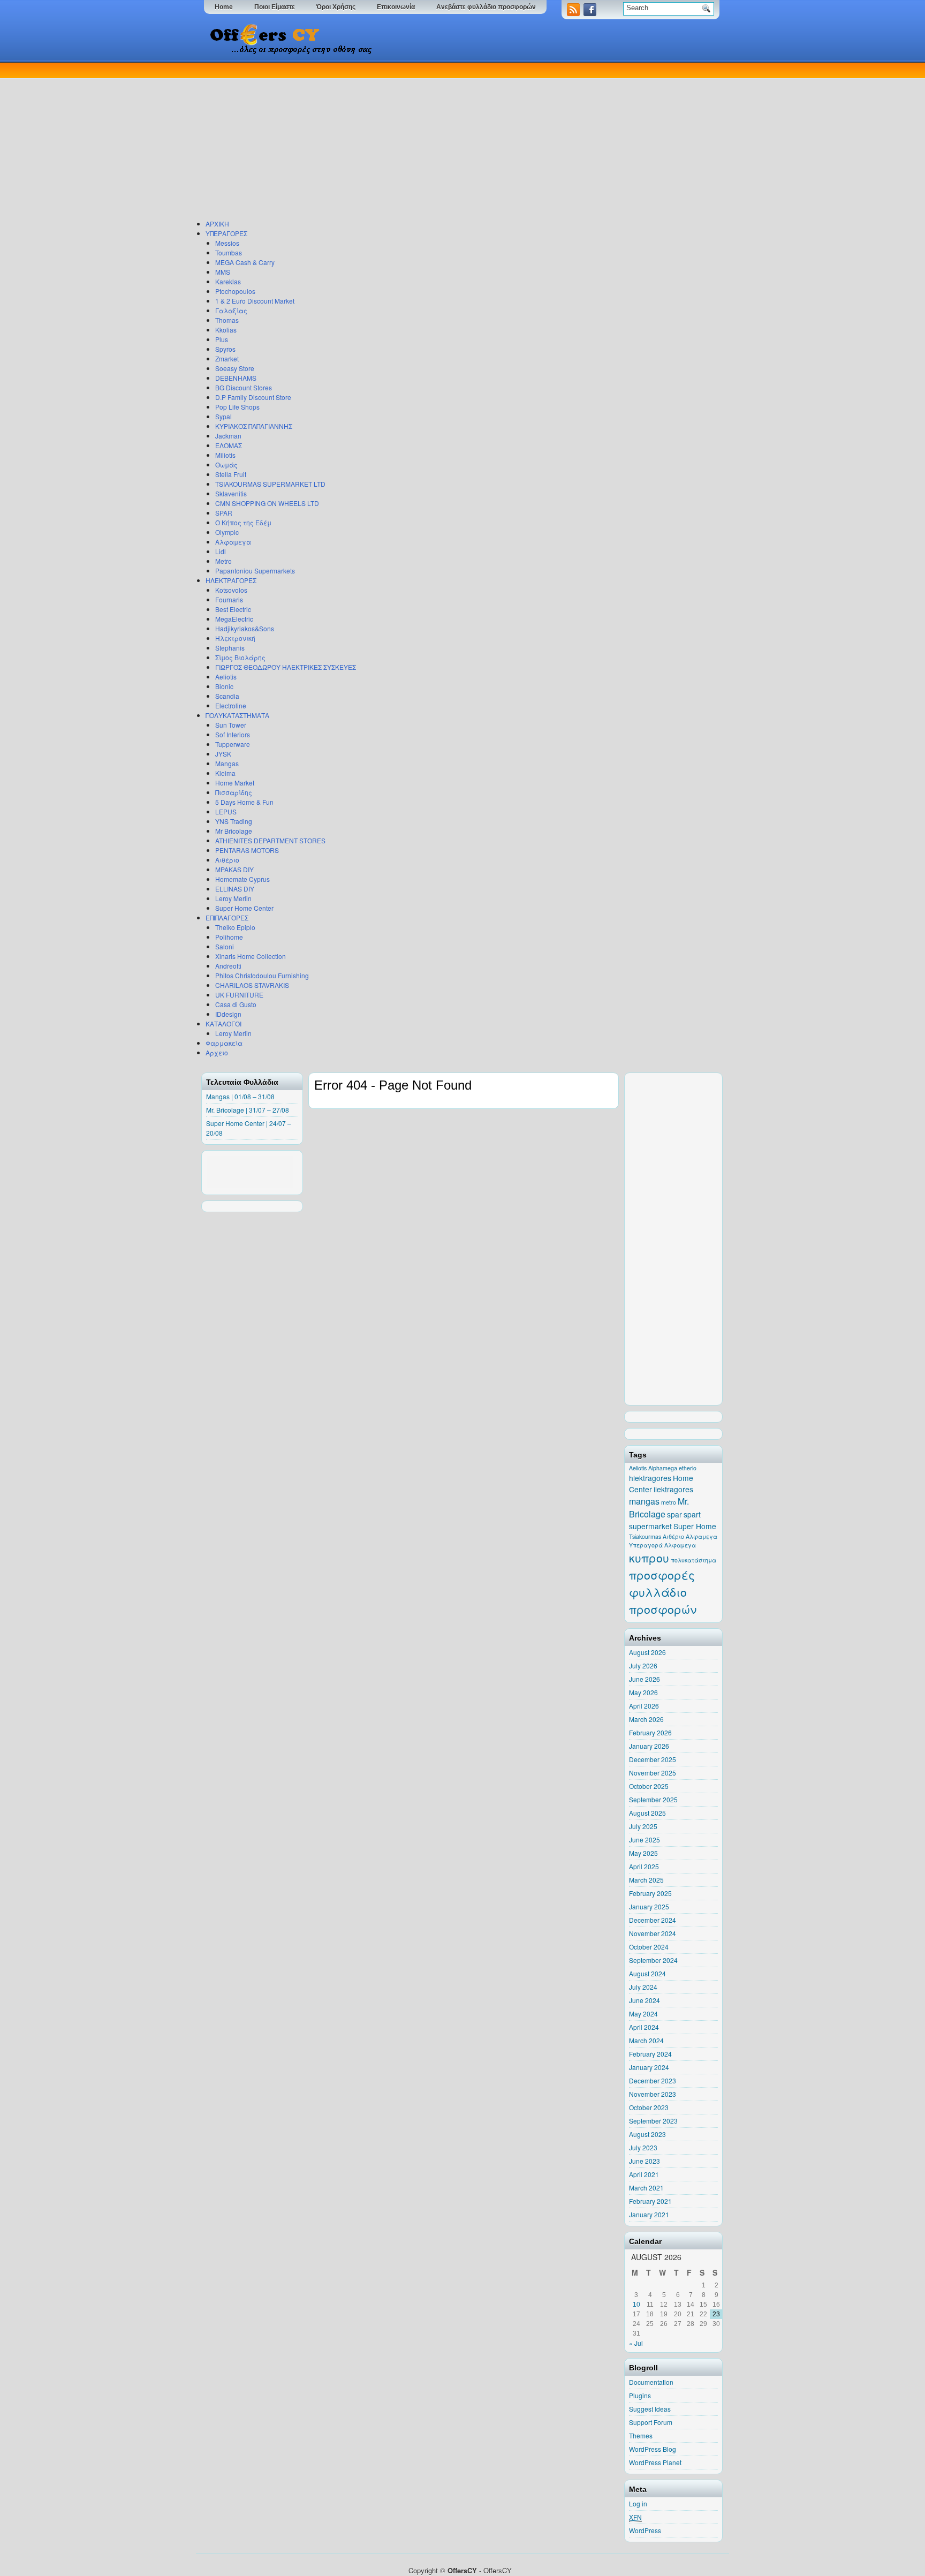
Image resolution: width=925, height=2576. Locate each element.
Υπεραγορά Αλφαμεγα (662, 1545)
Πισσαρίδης (234, 792)
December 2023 (653, 2080)
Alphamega (663, 1468)
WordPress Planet (655, 2462)
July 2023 (643, 2147)
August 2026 (647, 1652)
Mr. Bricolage (659, 1508)
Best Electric (233, 609)
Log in (638, 2503)
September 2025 (653, 1799)
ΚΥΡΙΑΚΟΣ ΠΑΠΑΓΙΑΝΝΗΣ (254, 426)
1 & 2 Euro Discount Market (255, 301)
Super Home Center (244, 908)
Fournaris (229, 599)
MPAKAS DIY (234, 869)
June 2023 (645, 2161)
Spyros (225, 349)
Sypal (223, 416)
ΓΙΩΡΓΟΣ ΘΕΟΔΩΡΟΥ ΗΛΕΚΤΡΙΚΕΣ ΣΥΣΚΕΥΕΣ (286, 667)
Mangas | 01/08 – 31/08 (240, 1096)
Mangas (227, 763)
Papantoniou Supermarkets (255, 571)
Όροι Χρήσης (336, 7)
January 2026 (649, 1746)
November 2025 (653, 1773)
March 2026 (646, 1719)
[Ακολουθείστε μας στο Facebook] (591, 13)
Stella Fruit (231, 474)
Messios (227, 243)
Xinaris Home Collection (251, 956)
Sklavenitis (231, 493)
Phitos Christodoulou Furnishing (262, 975)
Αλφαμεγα (233, 542)
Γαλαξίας (231, 310)
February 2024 (650, 2054)
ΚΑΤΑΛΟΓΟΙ (223, 1023)
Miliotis (225, 455)
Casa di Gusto (236, 1004)
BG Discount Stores (244, 387)
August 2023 (647, 2134)
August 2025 (647, 1813)
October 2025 (649, 1786)
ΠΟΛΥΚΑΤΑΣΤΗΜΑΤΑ (237, 715)
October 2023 (649, 2107)
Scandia (227, 696)
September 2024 (653, 1960)
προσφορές (662, 1575)
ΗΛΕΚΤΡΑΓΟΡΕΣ (231, 580)
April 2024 (644, 2027)
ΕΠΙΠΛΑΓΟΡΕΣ (227, 917)
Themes (641, 2435)
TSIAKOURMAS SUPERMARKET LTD (270, 484)
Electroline (231, 705)
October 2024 (649, 1947)
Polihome (229, 937)
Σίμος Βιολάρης (240, 657)
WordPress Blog (653, 2449)
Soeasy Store (235, 368)
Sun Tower (231, 725)
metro (669, 1502)
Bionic (224, 686)
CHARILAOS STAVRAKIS (252, 985)
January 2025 (649, 1906)
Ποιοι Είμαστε (275, 7)
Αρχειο (217, 1052)
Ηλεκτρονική (235, 638)
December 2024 (653, 1920)
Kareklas (228, 281)
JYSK (223, 754)
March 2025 (646, 1880)
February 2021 (650, 2201)
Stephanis (230, 648)
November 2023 (653, 2094)
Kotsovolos (231, 590)
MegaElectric (234, 619)
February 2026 (650, 1732)
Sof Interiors (233, 734)
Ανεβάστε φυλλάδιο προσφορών (486, 7)
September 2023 (653, 2121)
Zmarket (227, 358)
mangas (644, 1501)
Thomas (227, 320)
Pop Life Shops (237, 407)
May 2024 (643, 2014)
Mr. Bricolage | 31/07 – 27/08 (248, 1110)
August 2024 (647, 1973)
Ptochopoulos (235, 291)
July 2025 (643, 1826)
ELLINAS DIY (235, 889)
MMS (223, 272)
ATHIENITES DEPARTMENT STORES (270, 840)
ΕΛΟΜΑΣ (229, 445)
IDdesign (228, 1014)
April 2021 (644, 2174)
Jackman (228, 436)
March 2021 (646, 2188)
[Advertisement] (460, 139)
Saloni (225, 946)
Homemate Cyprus (242, 879)
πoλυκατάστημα (693, 1560)
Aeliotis (226, 677)
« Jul (636, 2343)
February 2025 (650, 1893)
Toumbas (229, 252)
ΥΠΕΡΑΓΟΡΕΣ (226, 233)
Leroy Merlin (233, 898)
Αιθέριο (227, 860)
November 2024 (653, 1933)
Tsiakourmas (645, 1536)
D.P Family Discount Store (253, 397)
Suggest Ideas (650, 2409)
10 (636, 2305)
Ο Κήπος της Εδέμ (243, 522)
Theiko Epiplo (235, 927)
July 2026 (643, 1665)
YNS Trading (234, 821)
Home (224, 7)
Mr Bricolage (234, 831)
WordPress (645, 2530)
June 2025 (645, 1840)
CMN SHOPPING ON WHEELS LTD (267, 503)
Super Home (695, 1526)
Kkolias (226, 330)
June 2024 (645, 2000)
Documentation (651, 2382)
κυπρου (649, 1558)
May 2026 (643, 1692)
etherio (688, 1468)
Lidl (221, 551)
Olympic (227, 532)
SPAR (224, 513)
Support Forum (651, 2422)
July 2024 (643, 1987)
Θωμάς (226, 464)
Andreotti (228, 966)
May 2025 (643, 1853)
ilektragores (673, 1489)
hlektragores (650, 1478)
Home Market (235, 783)
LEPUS (226, 811)
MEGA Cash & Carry (245, 262)
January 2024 (649, 2067)
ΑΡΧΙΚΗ (217, 224)
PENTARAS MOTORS (247, 850)
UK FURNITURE (239, 995)
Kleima (225, 773)
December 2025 (653, 1759)
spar (674, 1514)
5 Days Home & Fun (244, 802)
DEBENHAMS (236, 378)
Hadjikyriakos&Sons (245, 628)
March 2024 (646, 2040)
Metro (223, 561)
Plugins (640, 2395)
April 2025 (644, 1866)
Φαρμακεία (224, 1043)
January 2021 (649, 2214)
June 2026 (645, 1679)
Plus (222, 339)
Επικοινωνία (396, 7)
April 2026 (644, 1706)
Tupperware (233, 744)
